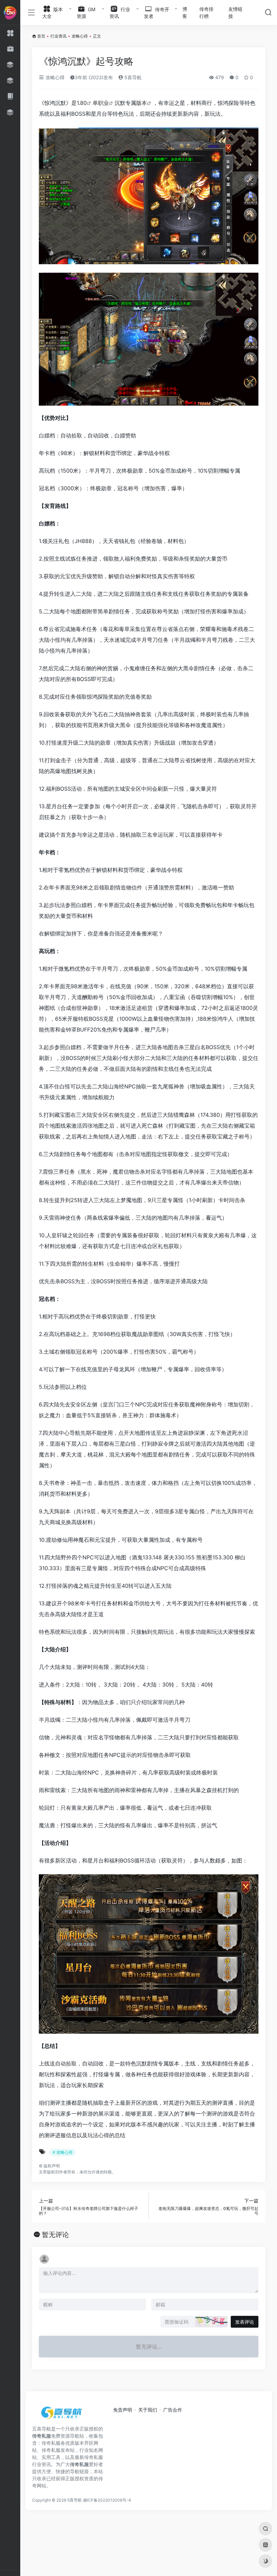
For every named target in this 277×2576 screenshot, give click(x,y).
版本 (142, 103)
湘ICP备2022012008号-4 (107, 2500)
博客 (185, 13)
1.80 (82, 103)
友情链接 (235, 13)
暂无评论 (55, 2235)
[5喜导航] (62, 2415)
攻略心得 (80, 36)
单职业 (101, 103)
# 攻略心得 (63, 2152)
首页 (41, 36)
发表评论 (245, 2322)
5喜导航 (132, 77)
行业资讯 (58, 36)
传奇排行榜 (206, 13)
